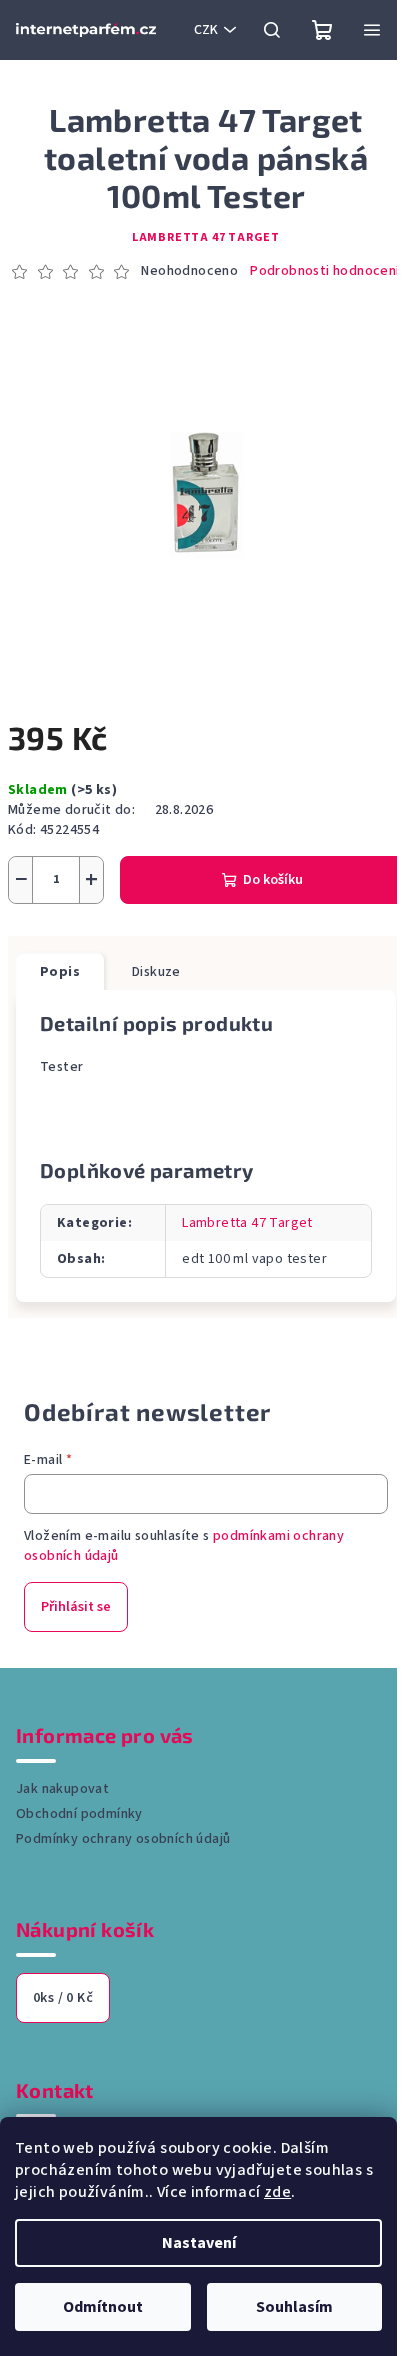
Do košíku (273, 880)
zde (277, 2192)
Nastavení (199, 2243)
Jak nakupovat (62, 1789)
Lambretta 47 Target (206, 237)
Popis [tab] (60, 972)
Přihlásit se (76, 1607)
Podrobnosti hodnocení (324, 271)
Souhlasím (294, 2307)
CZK (206, 30)
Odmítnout (103, 2307)
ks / (63, 1998)
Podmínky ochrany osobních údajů (123, 1839)
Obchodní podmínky (79, 1814)
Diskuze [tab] (156, 972)
